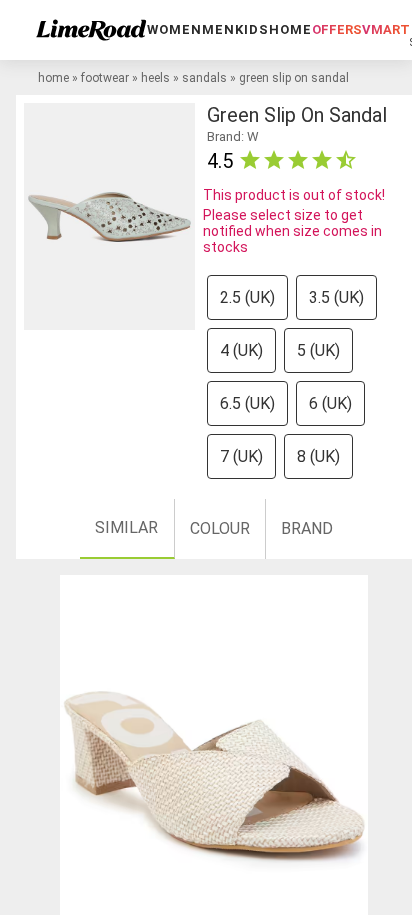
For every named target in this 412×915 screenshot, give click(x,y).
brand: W (233, 136)
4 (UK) (241, 350)
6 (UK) (330, 403)
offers (337, 29)
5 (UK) (318, 350)
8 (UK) (318, 456)
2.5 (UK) (247, 297)
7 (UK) (241, 456)
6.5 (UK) (247, 403)
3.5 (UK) (336, 297)
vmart (386, 29)
